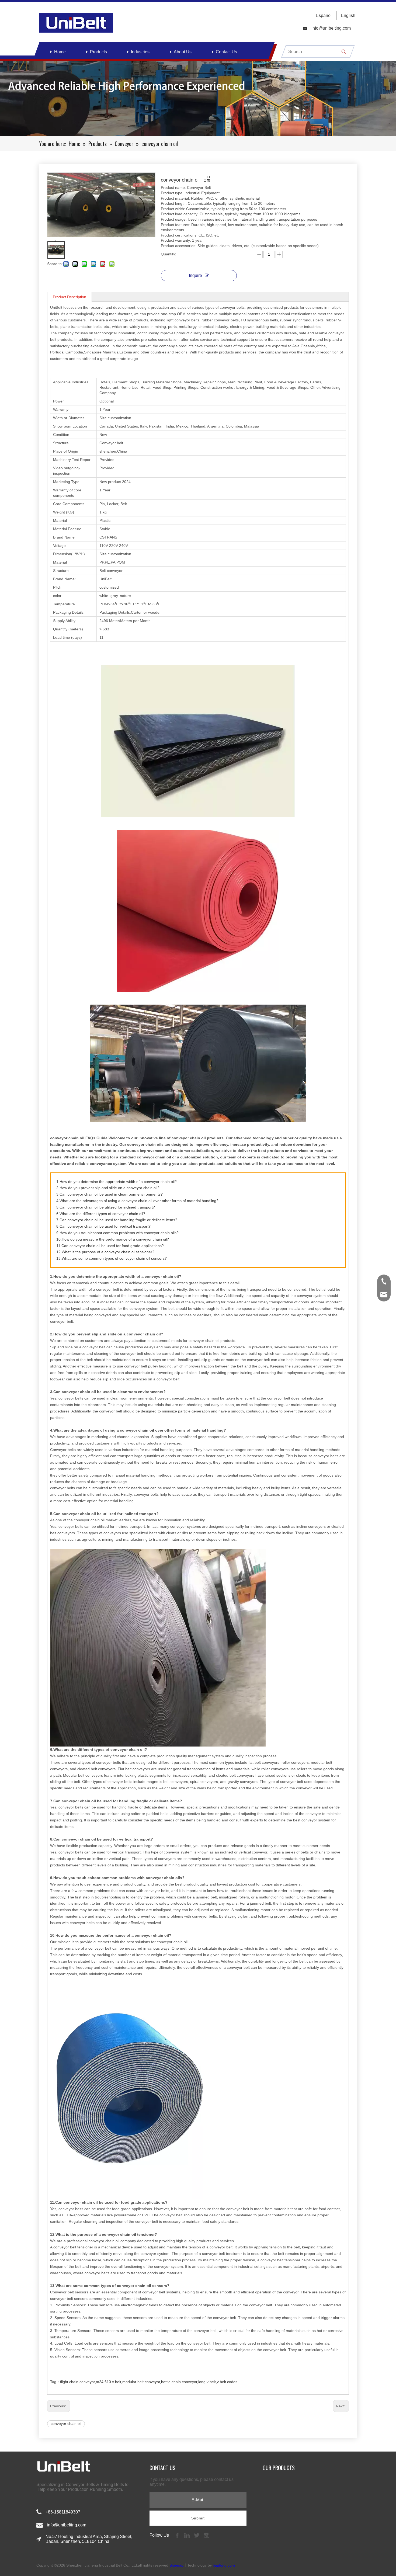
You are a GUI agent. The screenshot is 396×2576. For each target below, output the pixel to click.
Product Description (70, 297)
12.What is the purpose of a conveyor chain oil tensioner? (105, 1252)
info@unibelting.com (331, 28)
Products (98, 52)
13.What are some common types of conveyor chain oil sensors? (112, 1258)
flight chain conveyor (77, 2382)
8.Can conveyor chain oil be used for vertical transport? (103, 1226)
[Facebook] (178, 2535)
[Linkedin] (187, 2535)
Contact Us (226, 52)
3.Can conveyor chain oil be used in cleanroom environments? (110, 1194)
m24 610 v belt (109, 2382)
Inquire (195, 275)
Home (60, 52)
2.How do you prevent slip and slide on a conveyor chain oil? (108, 1188)
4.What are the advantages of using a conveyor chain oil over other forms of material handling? (137, 1201)
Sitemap (176, 2565)
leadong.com (224, 2565)
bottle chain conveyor (179, 2382)
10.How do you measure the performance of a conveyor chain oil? (113, 1239)
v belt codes (227, 2382)
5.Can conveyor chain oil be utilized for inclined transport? (106, 1207)
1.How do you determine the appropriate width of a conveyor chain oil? (117, 1182)
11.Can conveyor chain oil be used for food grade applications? (110, 1246)
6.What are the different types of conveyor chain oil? (101, 1214)
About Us (183, 52)
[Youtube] (206, 2535)
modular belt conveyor (141, 2382)
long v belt (207, 2382)
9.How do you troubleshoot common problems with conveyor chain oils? (117, 1233)
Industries (140, 52)
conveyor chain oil (66, 2424)
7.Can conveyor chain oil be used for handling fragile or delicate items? (117, 1220)
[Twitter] (197, 2535)
